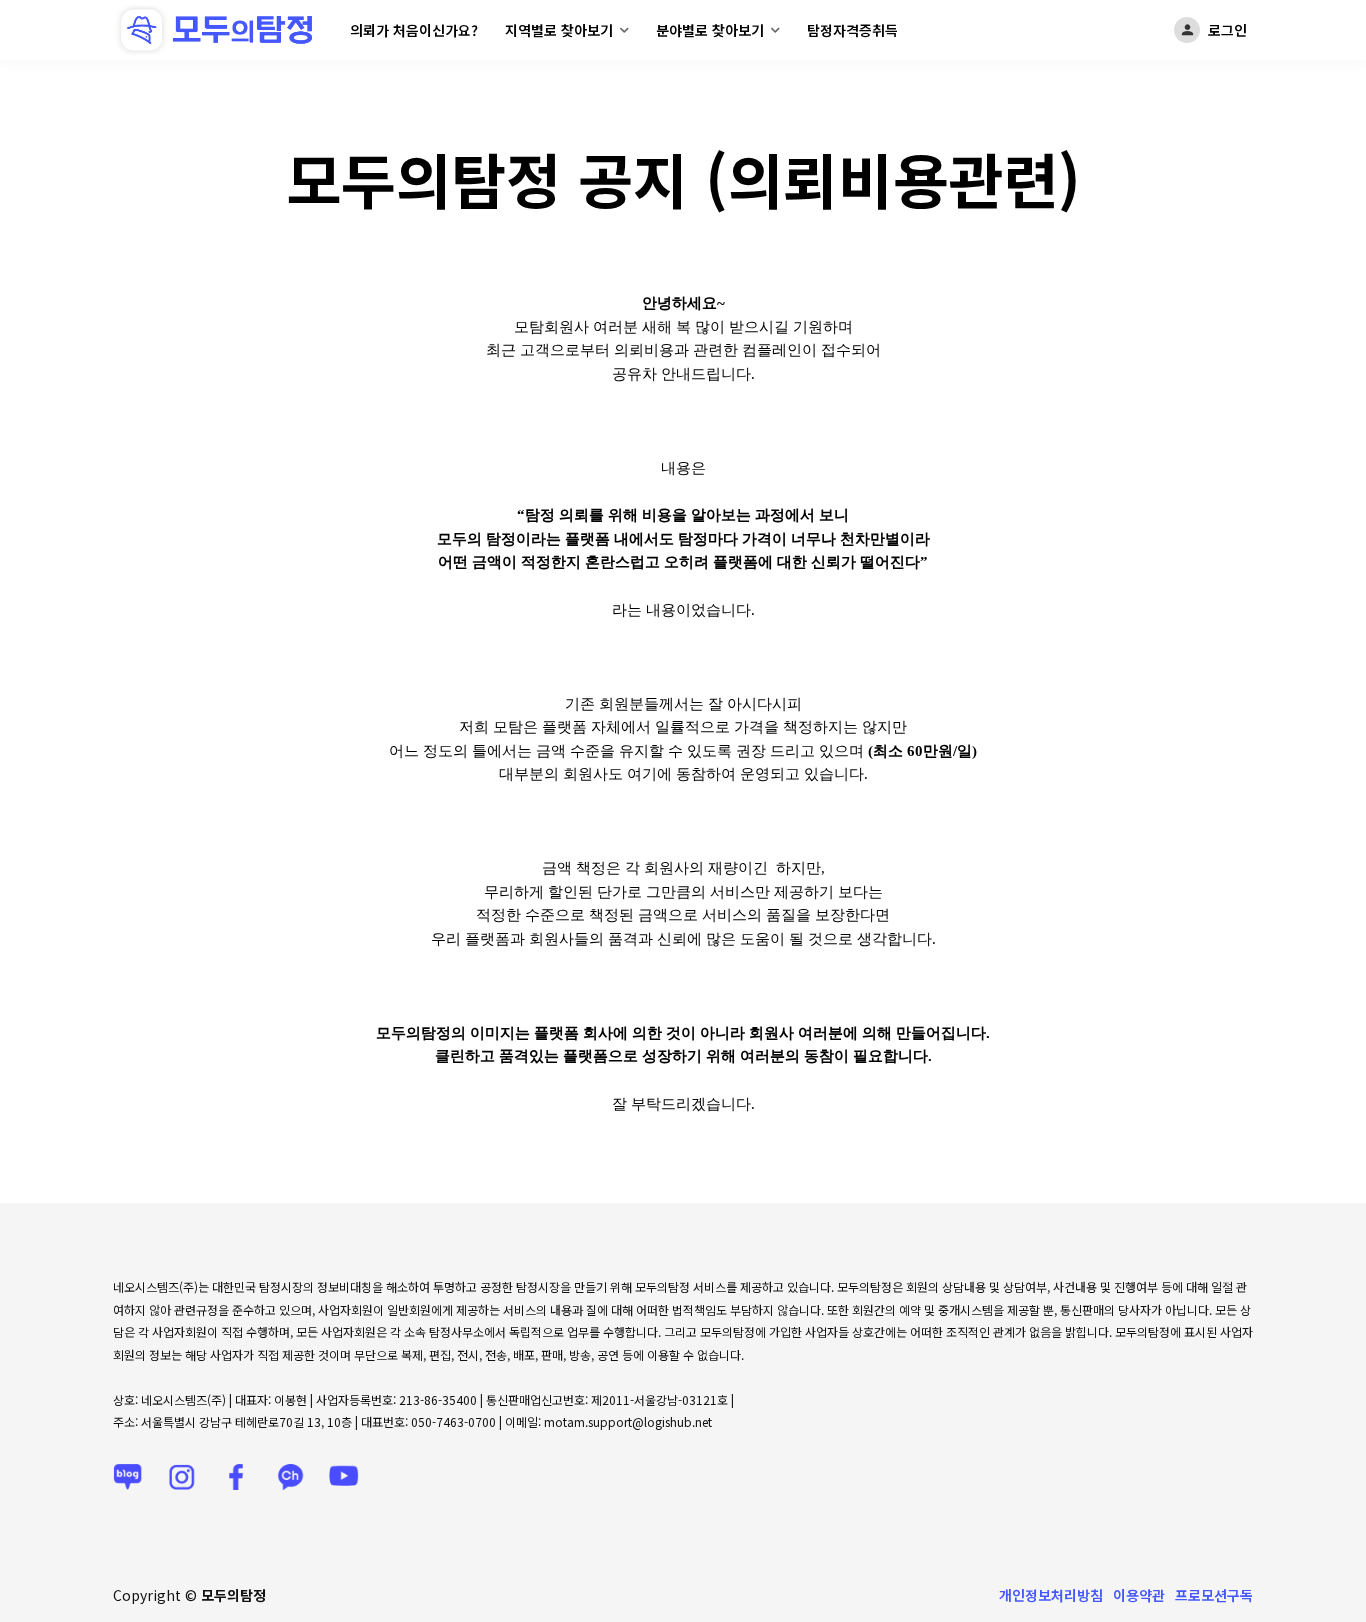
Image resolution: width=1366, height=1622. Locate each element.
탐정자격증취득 (852, 30)
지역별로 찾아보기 (559, 30)
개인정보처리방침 (1051, 1595)
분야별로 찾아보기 (710, 30)
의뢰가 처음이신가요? (414, 30)
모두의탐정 (233, 1595)
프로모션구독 (1214, 1595)
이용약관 (1139, 1595)
